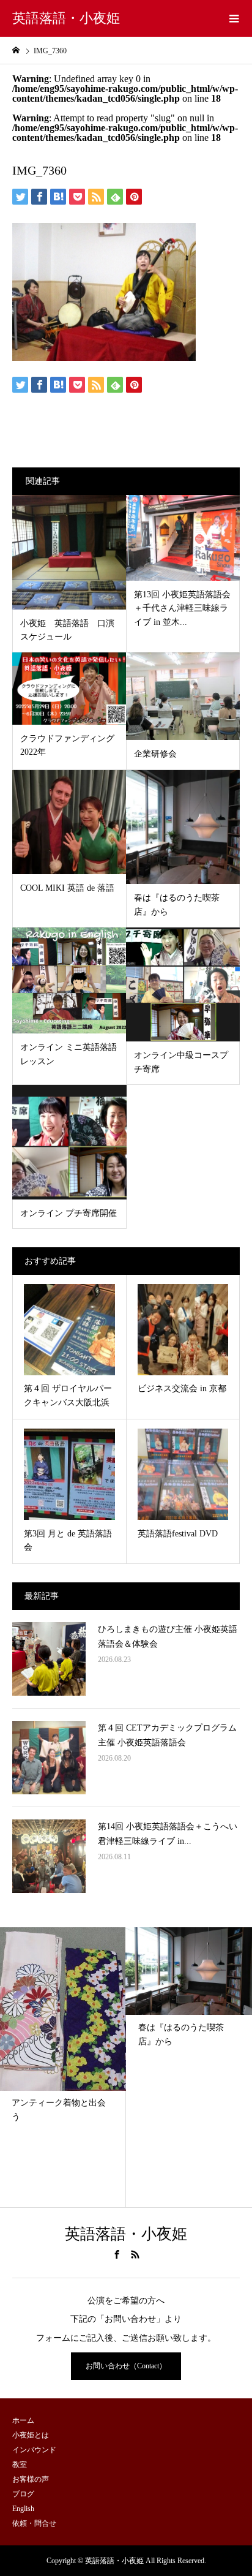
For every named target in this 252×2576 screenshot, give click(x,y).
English (23, 2509)
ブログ (23, 2494)
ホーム (23, 2420)
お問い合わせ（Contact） (126, 2366)
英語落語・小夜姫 (66, 18)
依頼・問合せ (34, 2523)
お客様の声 (31, 2479)
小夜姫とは (31, 2435)
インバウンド (34, 2450)
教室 (20, 2465)
